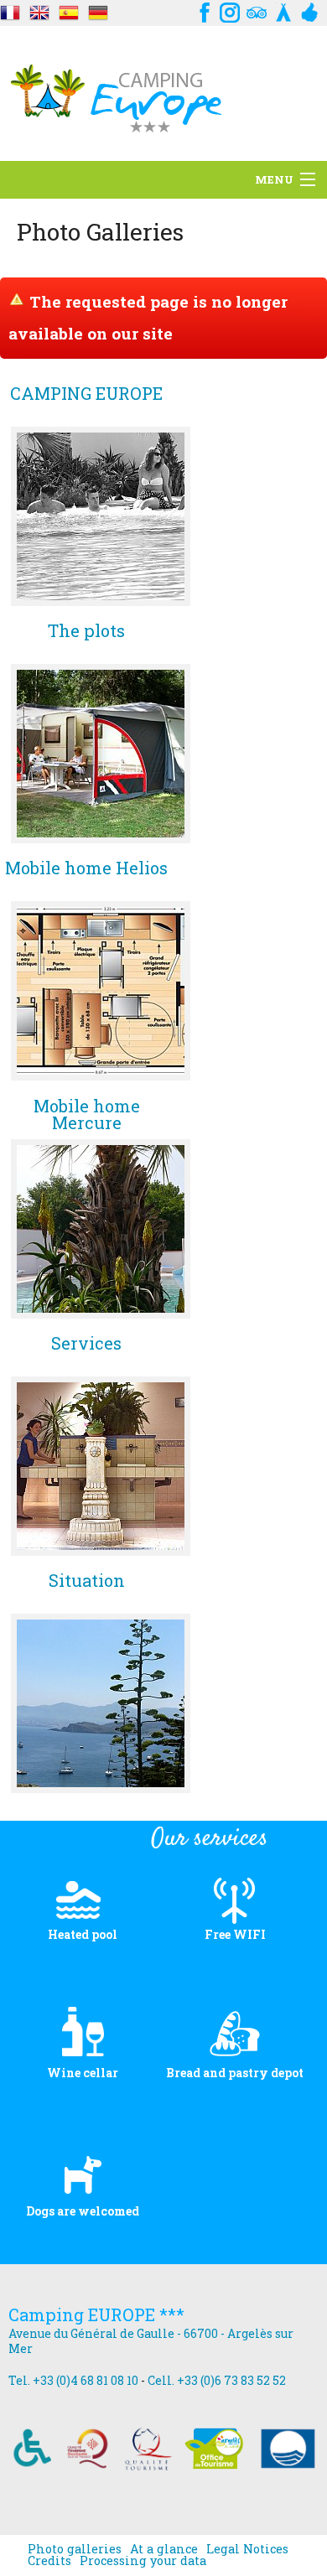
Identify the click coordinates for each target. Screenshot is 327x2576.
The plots (86, 632)
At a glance (164, 2549)
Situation (87, 1581)
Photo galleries (75, 2549)
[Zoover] (310, 10)
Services (86, 1344)
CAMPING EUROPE (86, 394)
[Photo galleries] (10, 10)
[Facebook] (203, 10)
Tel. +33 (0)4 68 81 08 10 (73, 2380)
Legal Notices (247, 2549)
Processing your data (143, 2561)
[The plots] (101, 754)
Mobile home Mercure (87, 1114)
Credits (49, 2561)
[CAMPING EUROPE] (101, 516)
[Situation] (101, 1703)
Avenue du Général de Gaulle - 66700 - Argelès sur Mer (151, 2341)
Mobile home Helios (86, 869)
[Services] (101, 1466)
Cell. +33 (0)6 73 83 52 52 (217, 2380)
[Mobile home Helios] (101, 991)
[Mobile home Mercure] (101, 1229)
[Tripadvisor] (257, 10)
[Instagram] (230, 10)
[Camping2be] (283, 10)
